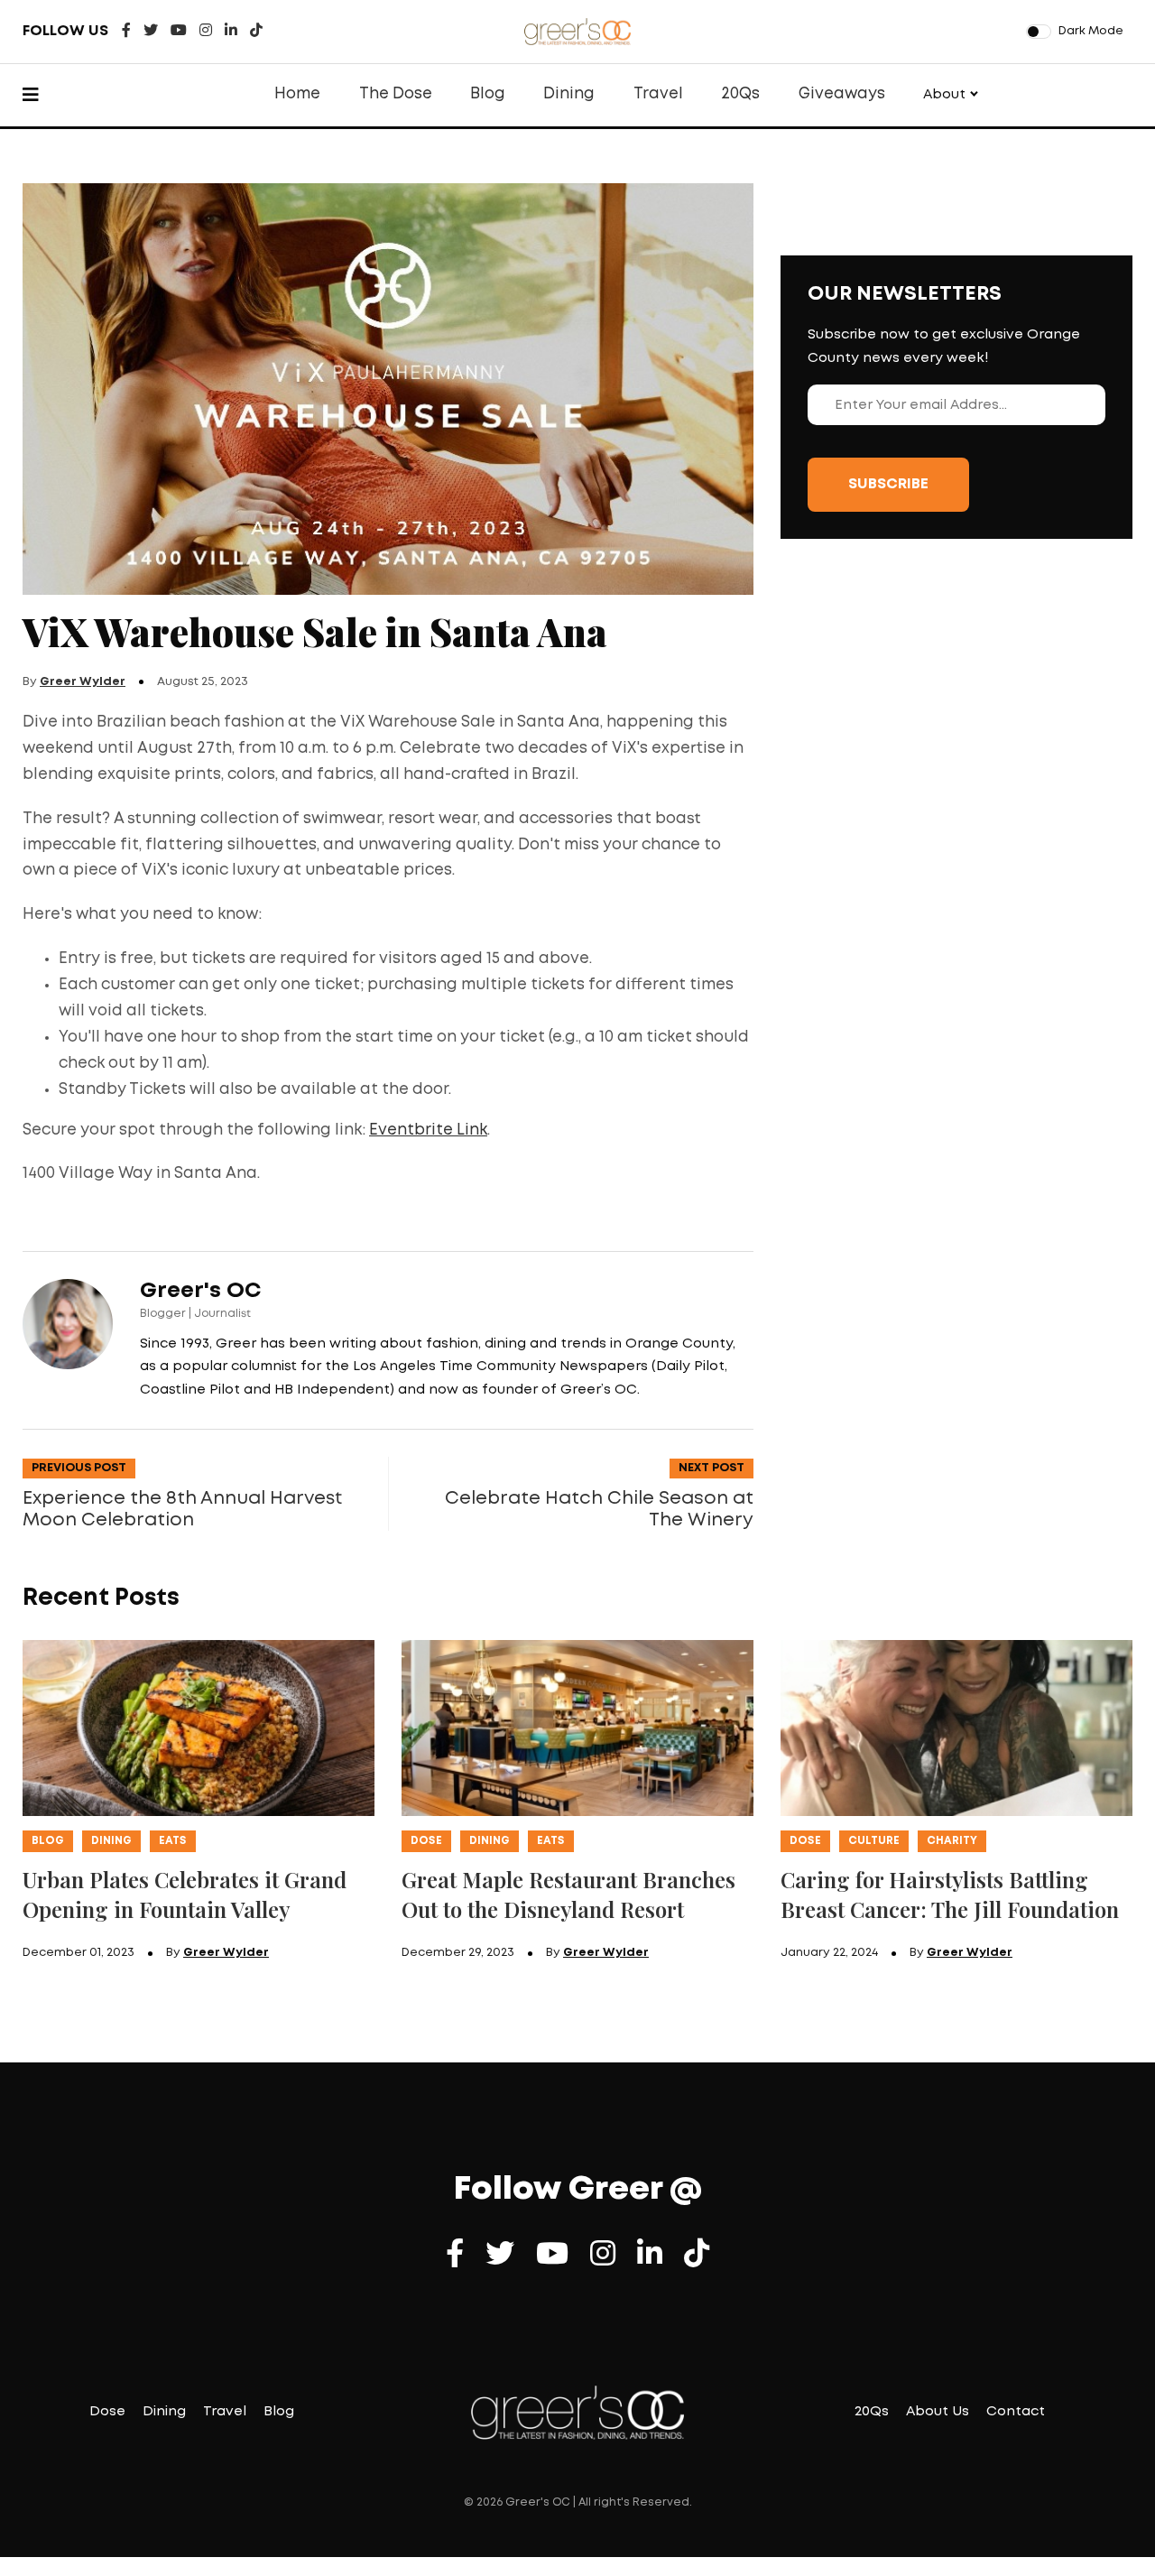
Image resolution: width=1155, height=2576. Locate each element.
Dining (569, 94)
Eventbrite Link (428, 1130)
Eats (173, 1841)
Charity (952, 1841)
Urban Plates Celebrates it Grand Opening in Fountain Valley (185, 1894)
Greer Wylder (83, 682)
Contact (1016, 2412)
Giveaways (842, 94)
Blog (488, 94)
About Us (938, 2412)
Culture (874, 1841)
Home (297, 94)
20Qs (740, 94)
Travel (658, 94)
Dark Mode (1091, 31)
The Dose (396, 94)
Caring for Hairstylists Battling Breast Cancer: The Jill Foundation (950, 1894)
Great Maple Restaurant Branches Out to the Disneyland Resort (568, 1894)
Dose (426, 1841)
